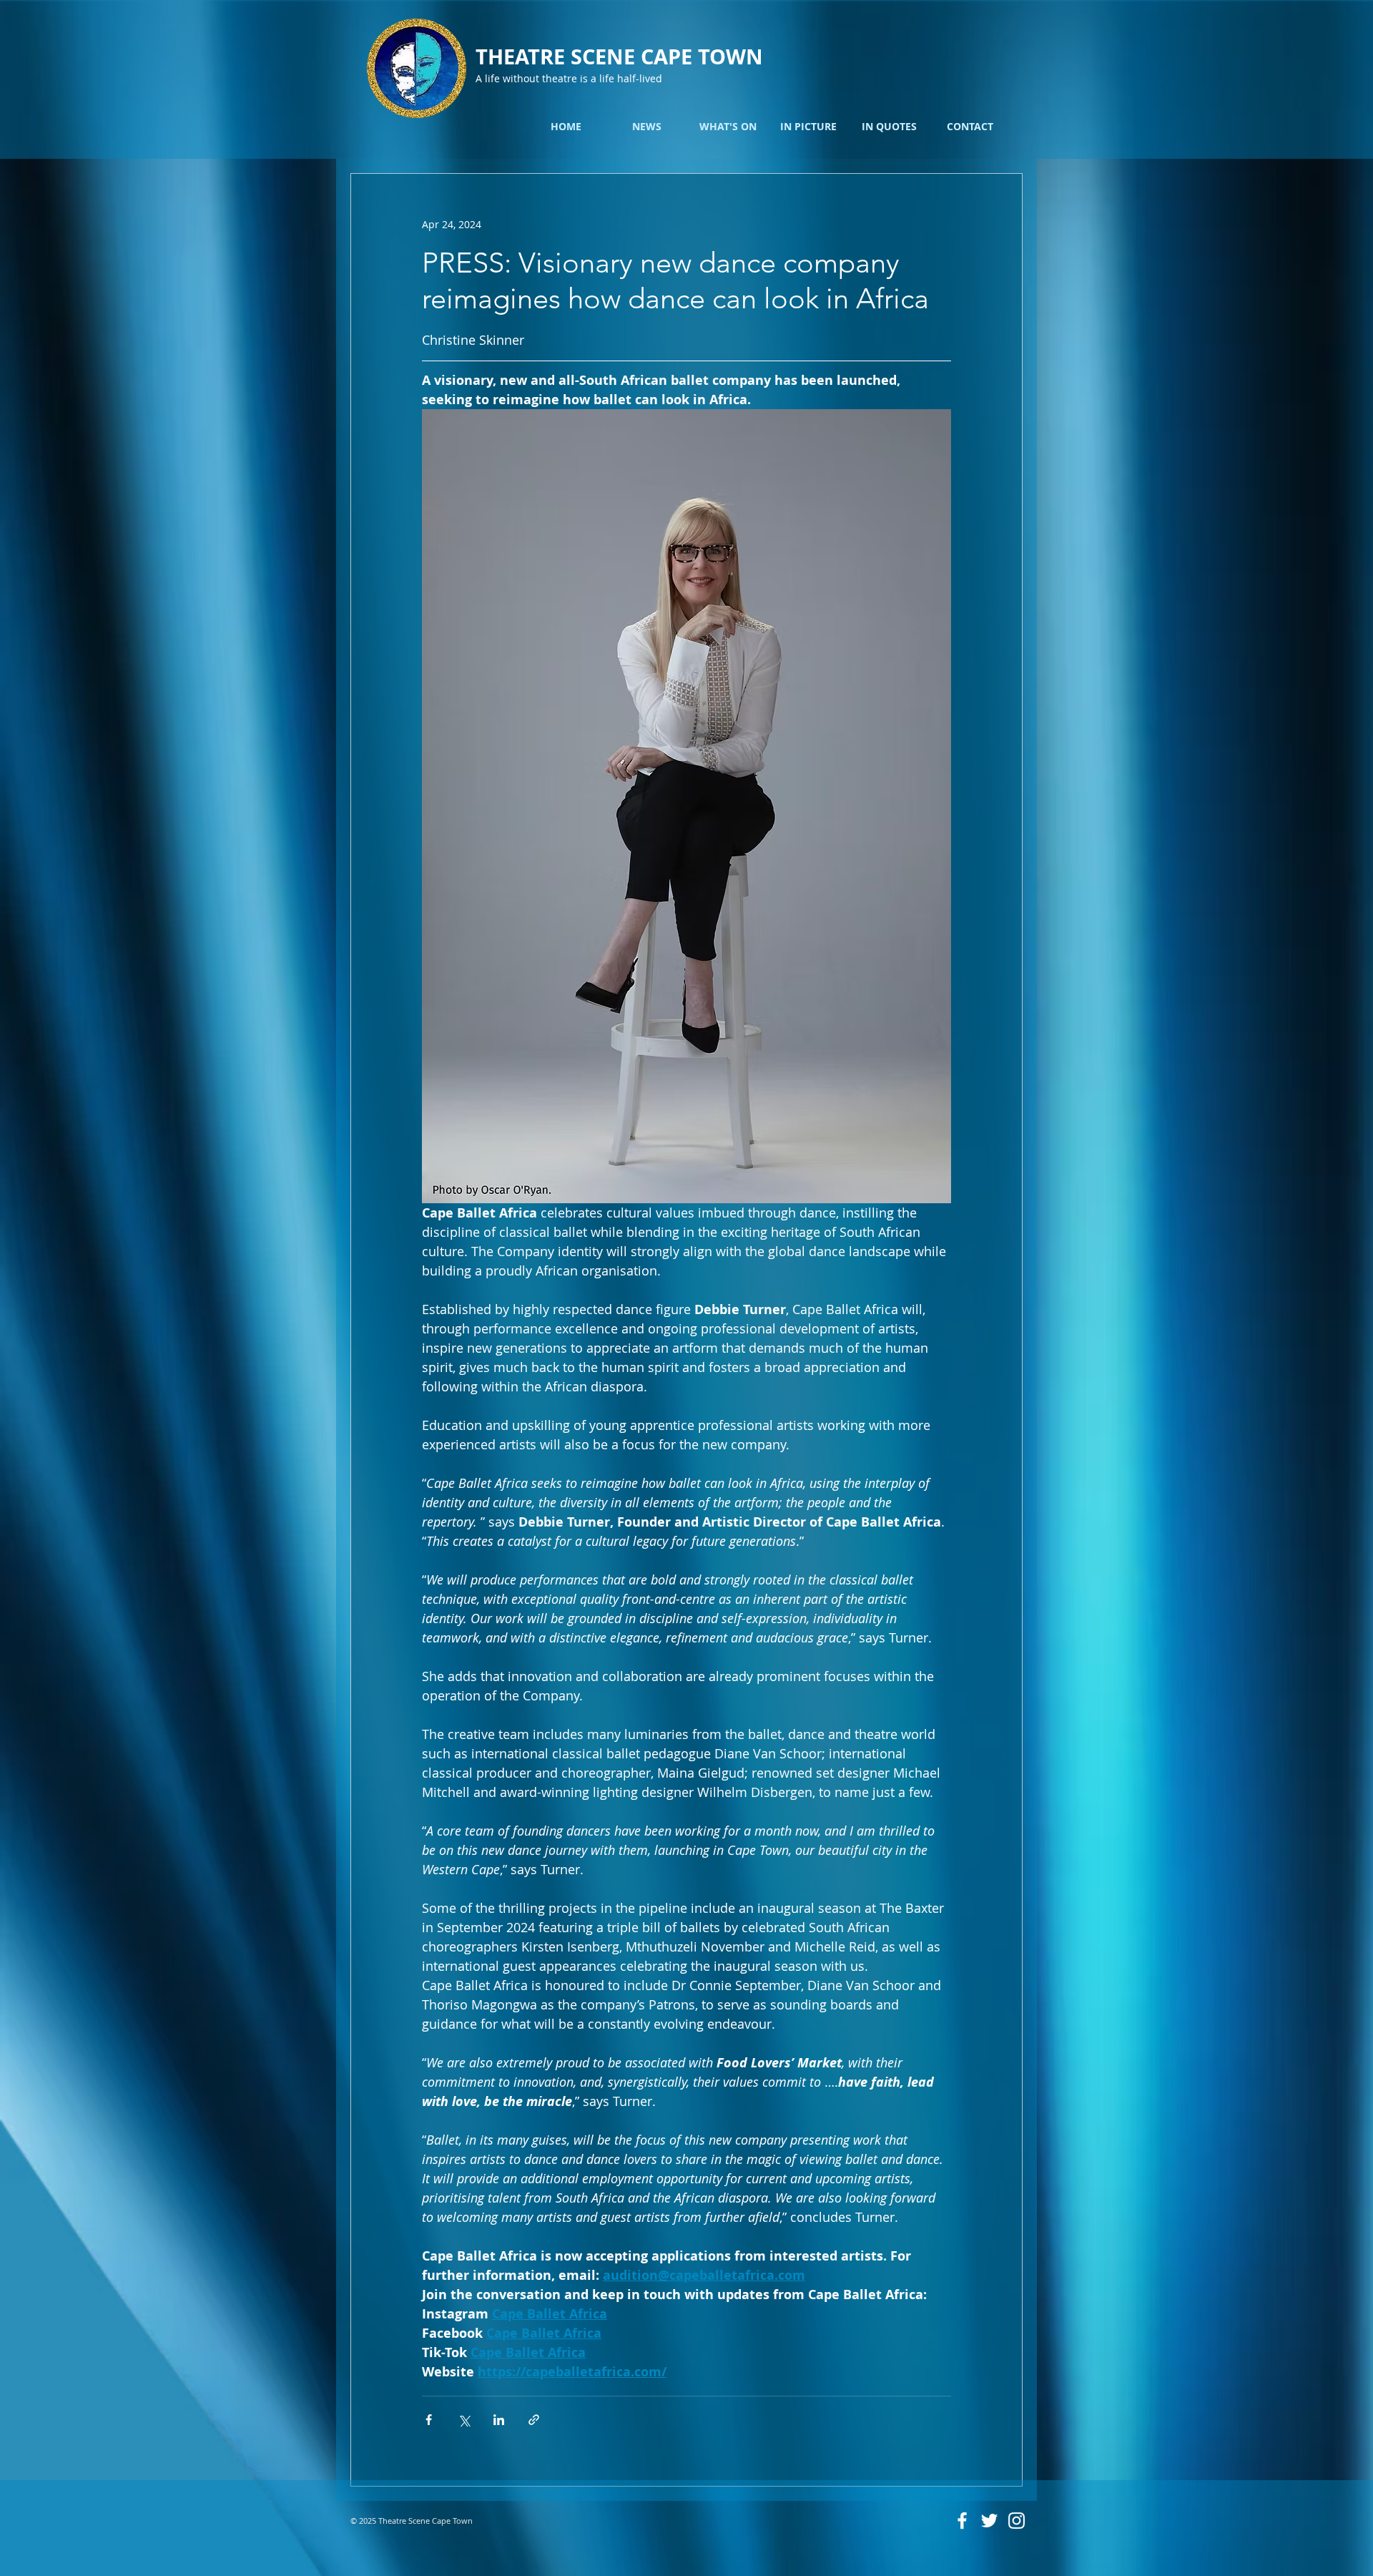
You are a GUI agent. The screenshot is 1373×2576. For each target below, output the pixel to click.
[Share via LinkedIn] (499, 2420)
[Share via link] (534, 2420)
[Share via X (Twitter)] (464, 2420)
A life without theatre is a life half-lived (569, 78)
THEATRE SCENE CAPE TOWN (619, 57)
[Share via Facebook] (429, 2420)
